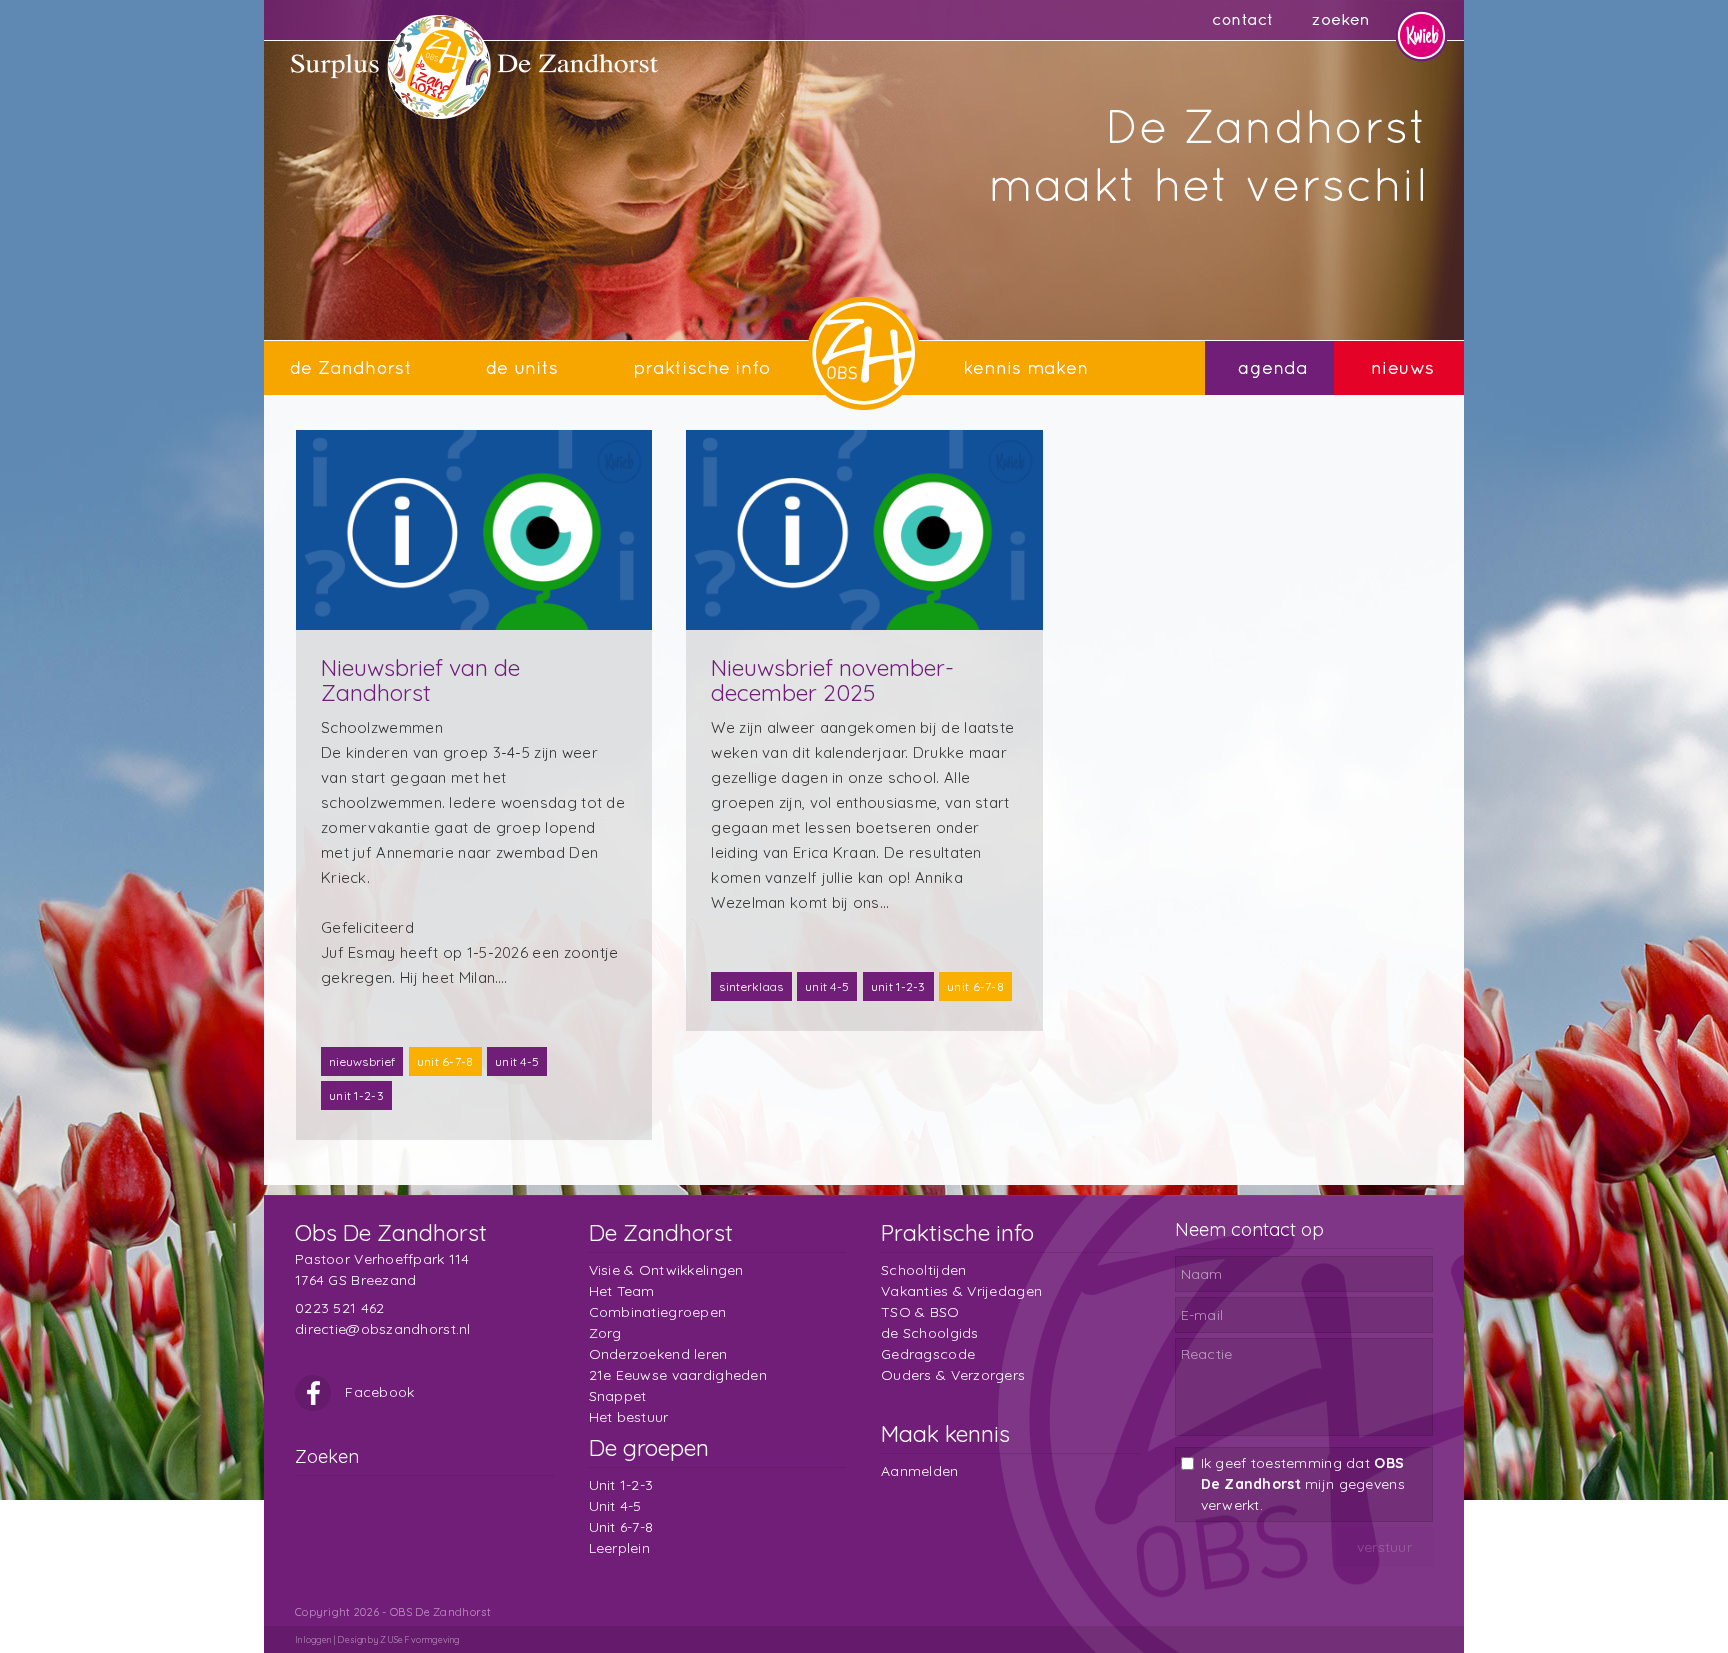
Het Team (622, 1291)
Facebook (378, 1392)
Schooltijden (923, 1270)
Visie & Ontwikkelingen (666, 1270)
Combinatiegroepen (658, 1312)
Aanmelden (920, 1471)
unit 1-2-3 (356, 1095)
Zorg (605, 1333)
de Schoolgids (930, 1333)
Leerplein (620, 1548)
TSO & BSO (920, 1312)
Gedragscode (928, 1354)
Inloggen (313, 1639)
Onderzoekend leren (658, 1354)
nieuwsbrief (362, 1061)
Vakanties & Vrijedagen (961, 1291)
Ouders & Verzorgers (953, 1375)
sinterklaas (751, 986)
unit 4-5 (517, 1061)
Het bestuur (629, 1417)
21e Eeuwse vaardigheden (678, 1375)
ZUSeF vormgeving (419, 1639)
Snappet (618, 1396)
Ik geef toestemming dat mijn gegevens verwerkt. (1303, 1484)
